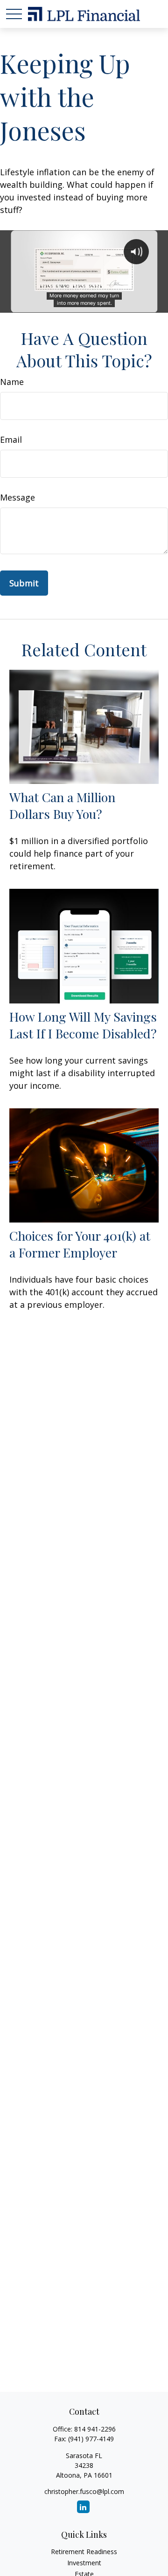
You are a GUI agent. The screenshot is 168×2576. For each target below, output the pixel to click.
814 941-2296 (95, 2429)
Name (12, 382)
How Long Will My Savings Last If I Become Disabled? (83, 1025)
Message (17, 497)
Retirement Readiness (84, 2552)
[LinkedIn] (83, 2507)
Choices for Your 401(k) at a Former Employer (80, 1244)
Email (11, 440)
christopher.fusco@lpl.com (84, 2491)
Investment (84, 2563)
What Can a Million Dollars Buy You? (62, 805)
